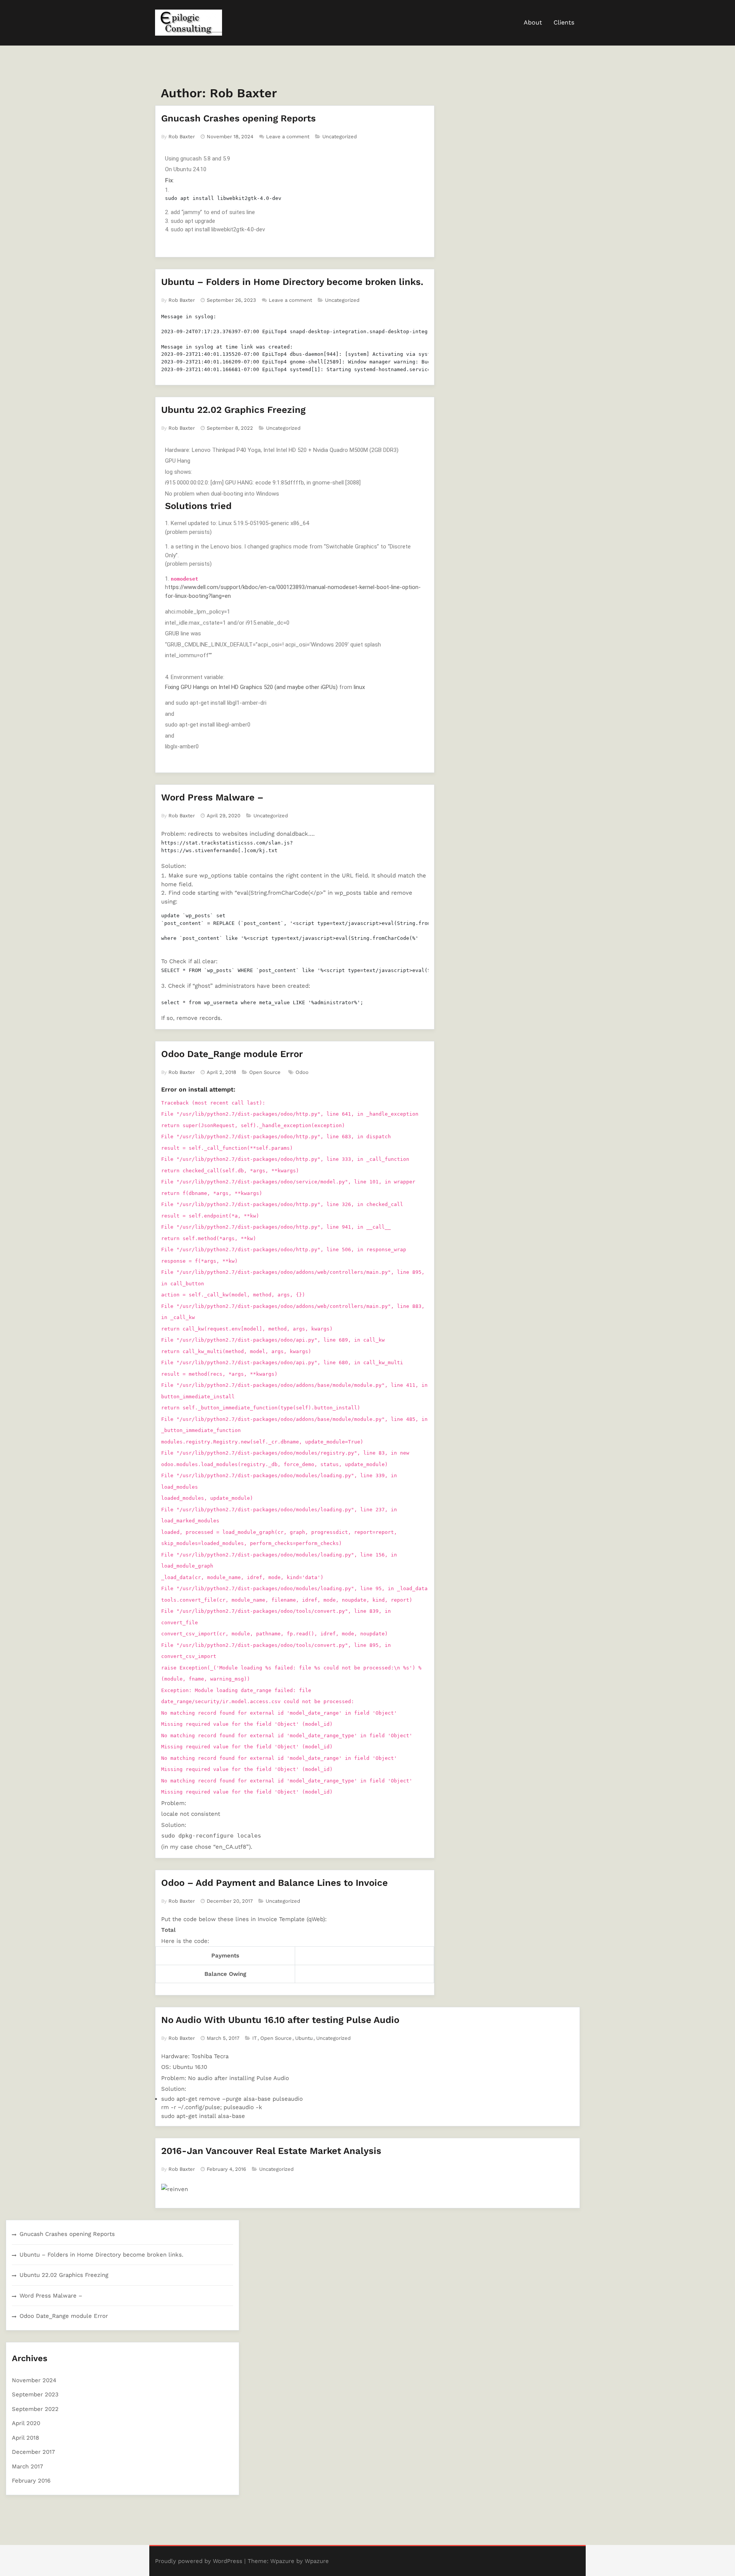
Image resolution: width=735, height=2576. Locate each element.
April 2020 (26, 2423)
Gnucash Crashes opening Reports (238, 118)
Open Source (265, 1072)
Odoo (302, 1072)
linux (359, 687)
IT (255, 2038)
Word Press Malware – (212, 797)
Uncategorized (340, 137)
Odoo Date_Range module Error (232, 1054)
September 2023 (35, 2394)
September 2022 (35, 2409)
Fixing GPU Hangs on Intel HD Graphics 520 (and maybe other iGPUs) (251, 687)
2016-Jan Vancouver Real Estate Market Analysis (271, 2151)
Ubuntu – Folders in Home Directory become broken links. (292, 282)
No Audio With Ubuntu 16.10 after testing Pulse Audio (280, 2020)
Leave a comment (288, 137)
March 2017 (27, 2466)
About (533, 22)
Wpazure (282, 2561)
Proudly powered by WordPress (199, 2561)
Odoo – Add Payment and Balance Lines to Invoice (274, 1883)
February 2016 (31, 2481)
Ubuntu (304, 2038)
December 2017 (33, 2452)
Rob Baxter (182, 137)
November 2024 (34, 2380)
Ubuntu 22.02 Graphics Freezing (233, 410)
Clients (564, 22)
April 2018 (25, 2438)
